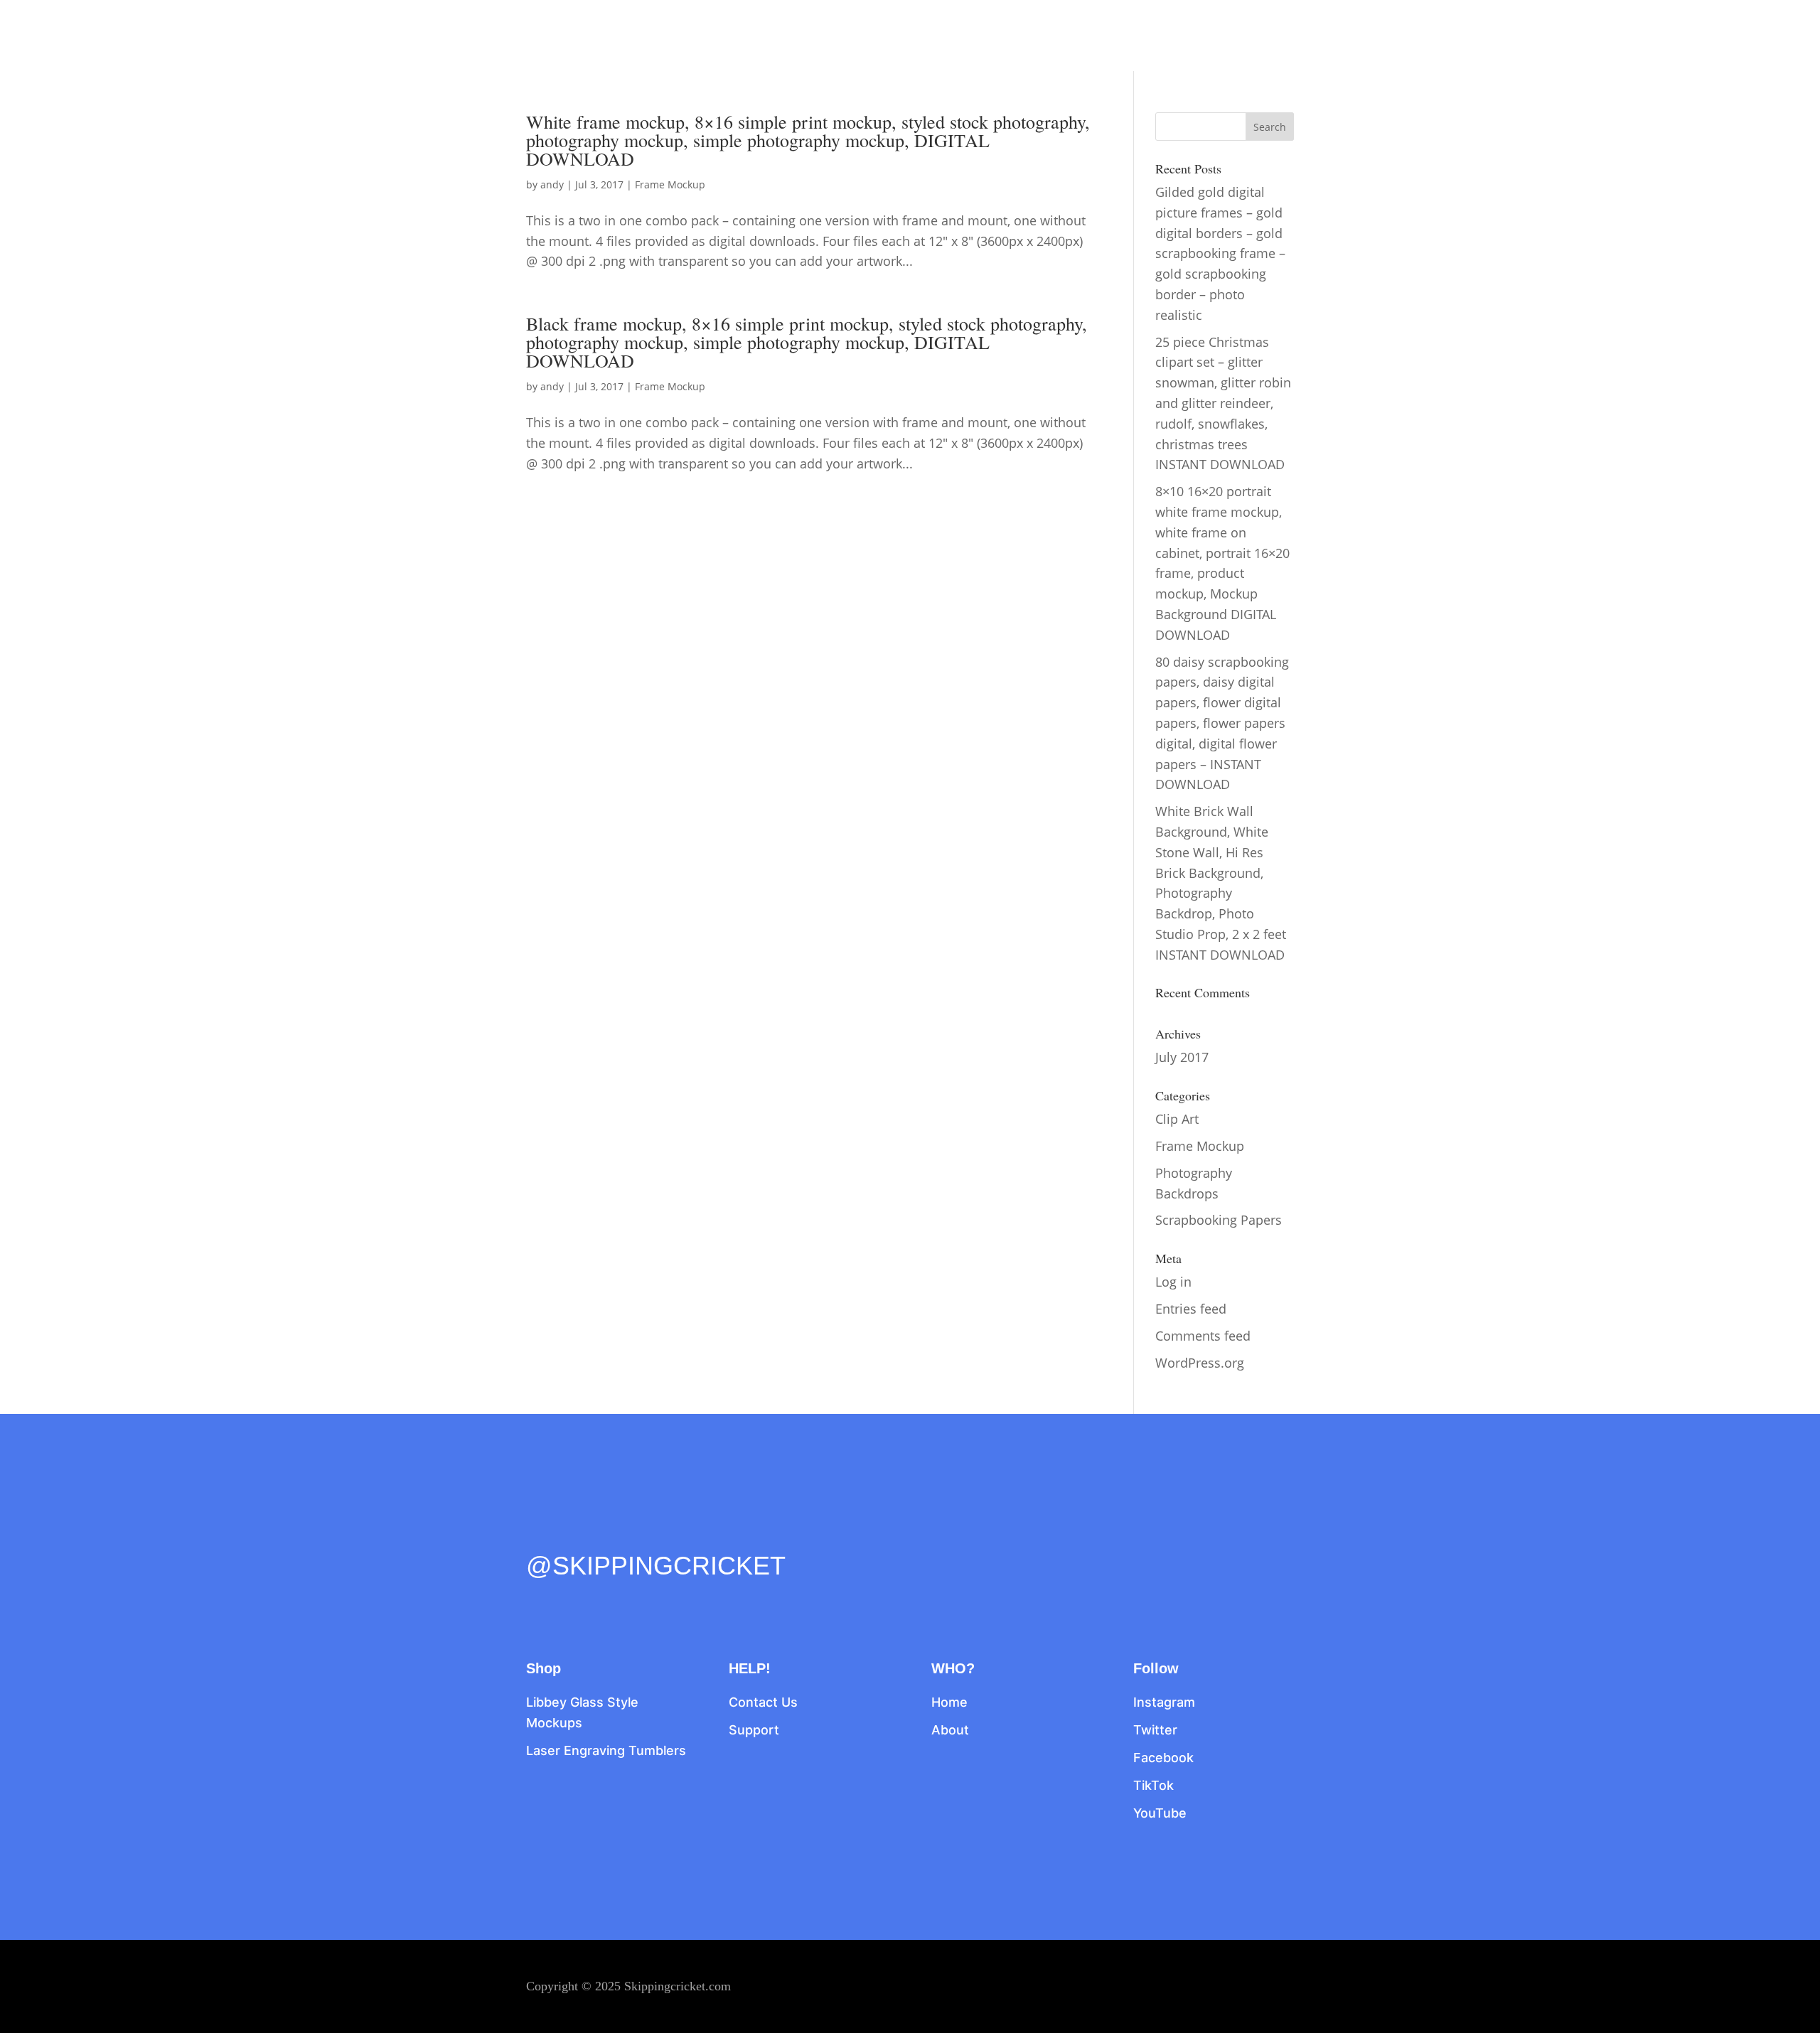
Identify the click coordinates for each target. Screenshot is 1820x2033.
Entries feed (1191, 1309)
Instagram (1164, 1702)
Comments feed (1203, 1336)
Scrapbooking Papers (1219, 1220)
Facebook (1163, 1758)
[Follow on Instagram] (597, 1535)
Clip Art (1177, 1119)
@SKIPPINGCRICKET (656, 1566)
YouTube (1160, 1813)
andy (552, 184)
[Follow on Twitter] (567, 1535)
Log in (1173, 1282)
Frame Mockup (670, 184)
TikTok (1153, 1785)
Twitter (1155, 1730)
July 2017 (1182, 1057)
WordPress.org (1200, 1363)
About (950, 1730)
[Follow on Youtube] (657, 1535)
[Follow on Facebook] (537, 1535)
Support (754, 1730)
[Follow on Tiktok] (627, 1535)
